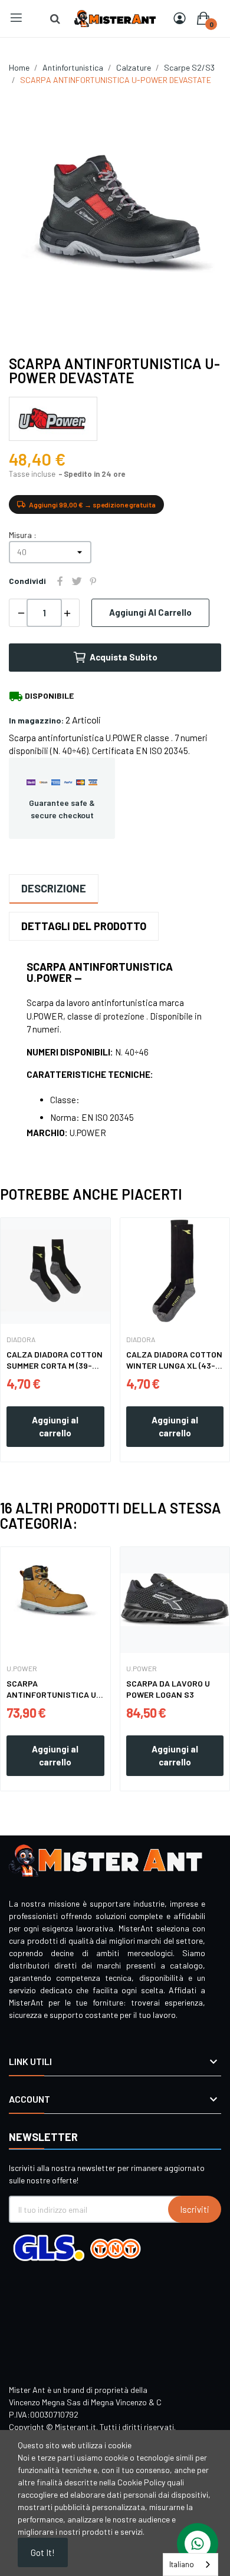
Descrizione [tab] (54, 888)
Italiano (182, 2564)
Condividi (60, 581)
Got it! (43, 2552)
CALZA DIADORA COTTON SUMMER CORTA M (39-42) (55, 1360)
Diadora (21, 1339)
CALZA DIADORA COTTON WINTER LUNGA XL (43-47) (174, 1360)
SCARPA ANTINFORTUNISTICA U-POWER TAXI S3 (53, 1689)
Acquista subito (124, 657)
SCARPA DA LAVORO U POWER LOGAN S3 (168, 1689)
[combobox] (190, 2565)
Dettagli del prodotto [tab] (84, 926)
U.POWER (22, 1668)
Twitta (77, 581)
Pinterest (93, 581)
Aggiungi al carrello (150, 612)
